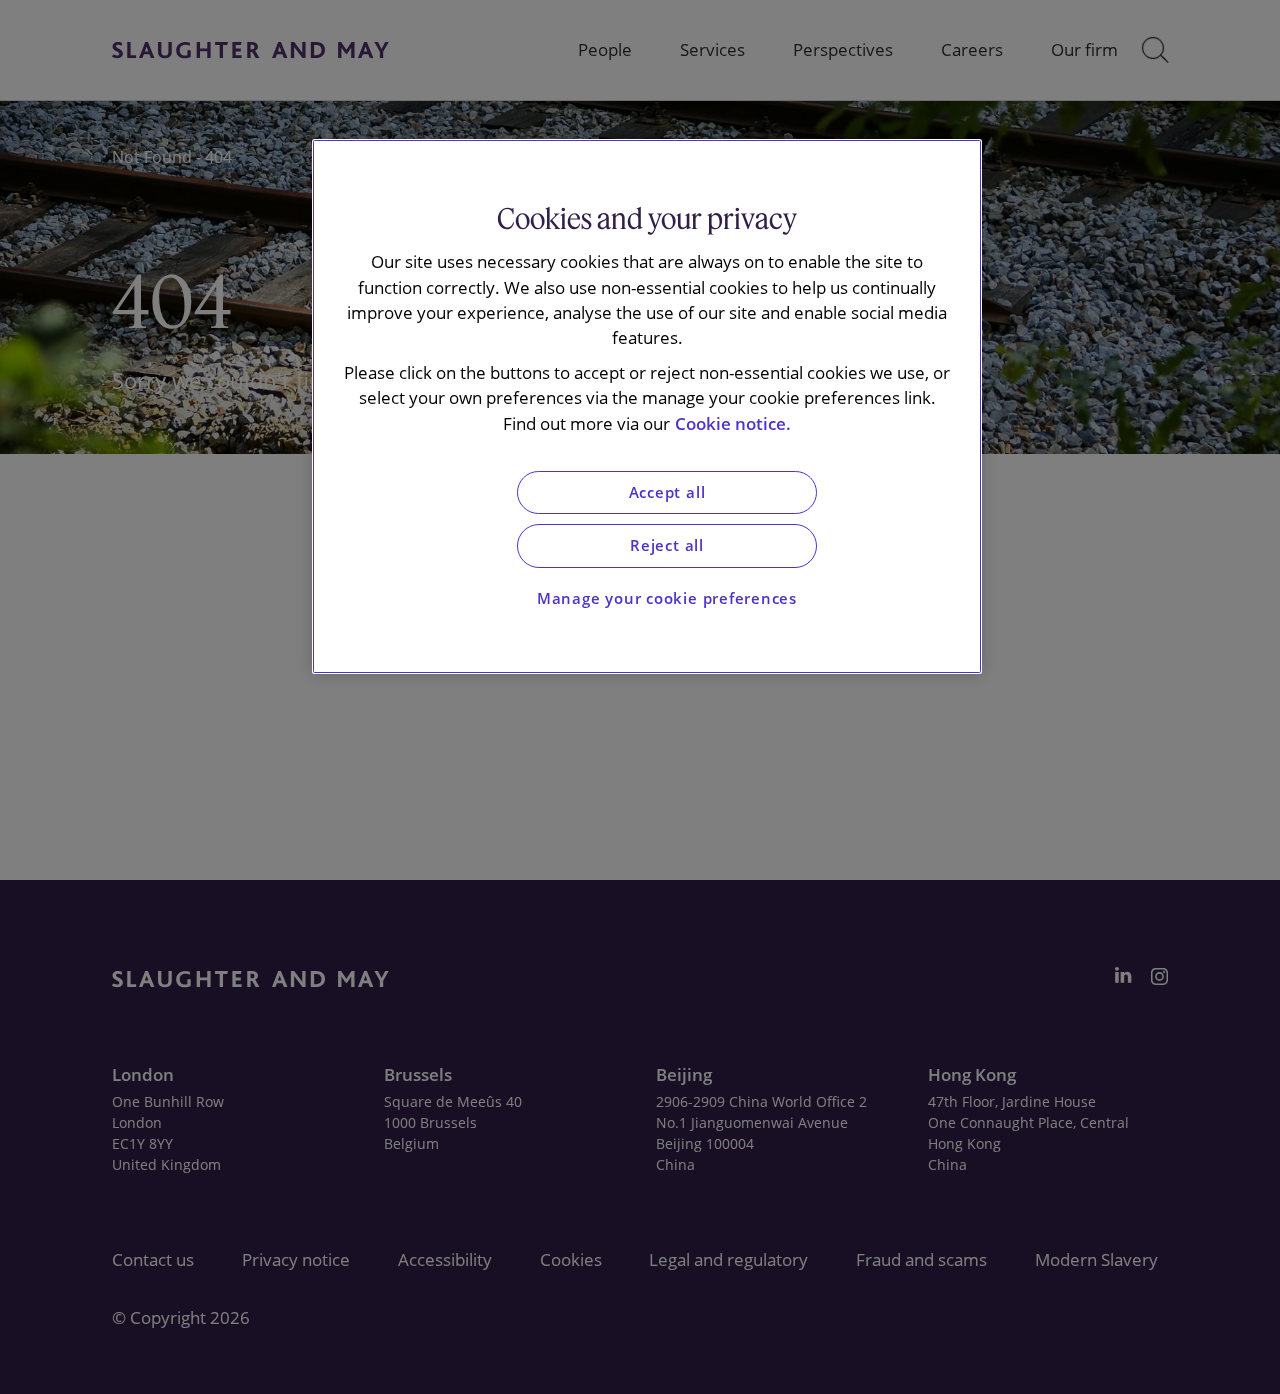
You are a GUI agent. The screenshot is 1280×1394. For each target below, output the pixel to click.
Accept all (667, 492)
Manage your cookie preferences (667, 598)
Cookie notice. (733, 423)
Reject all (667, 545)
